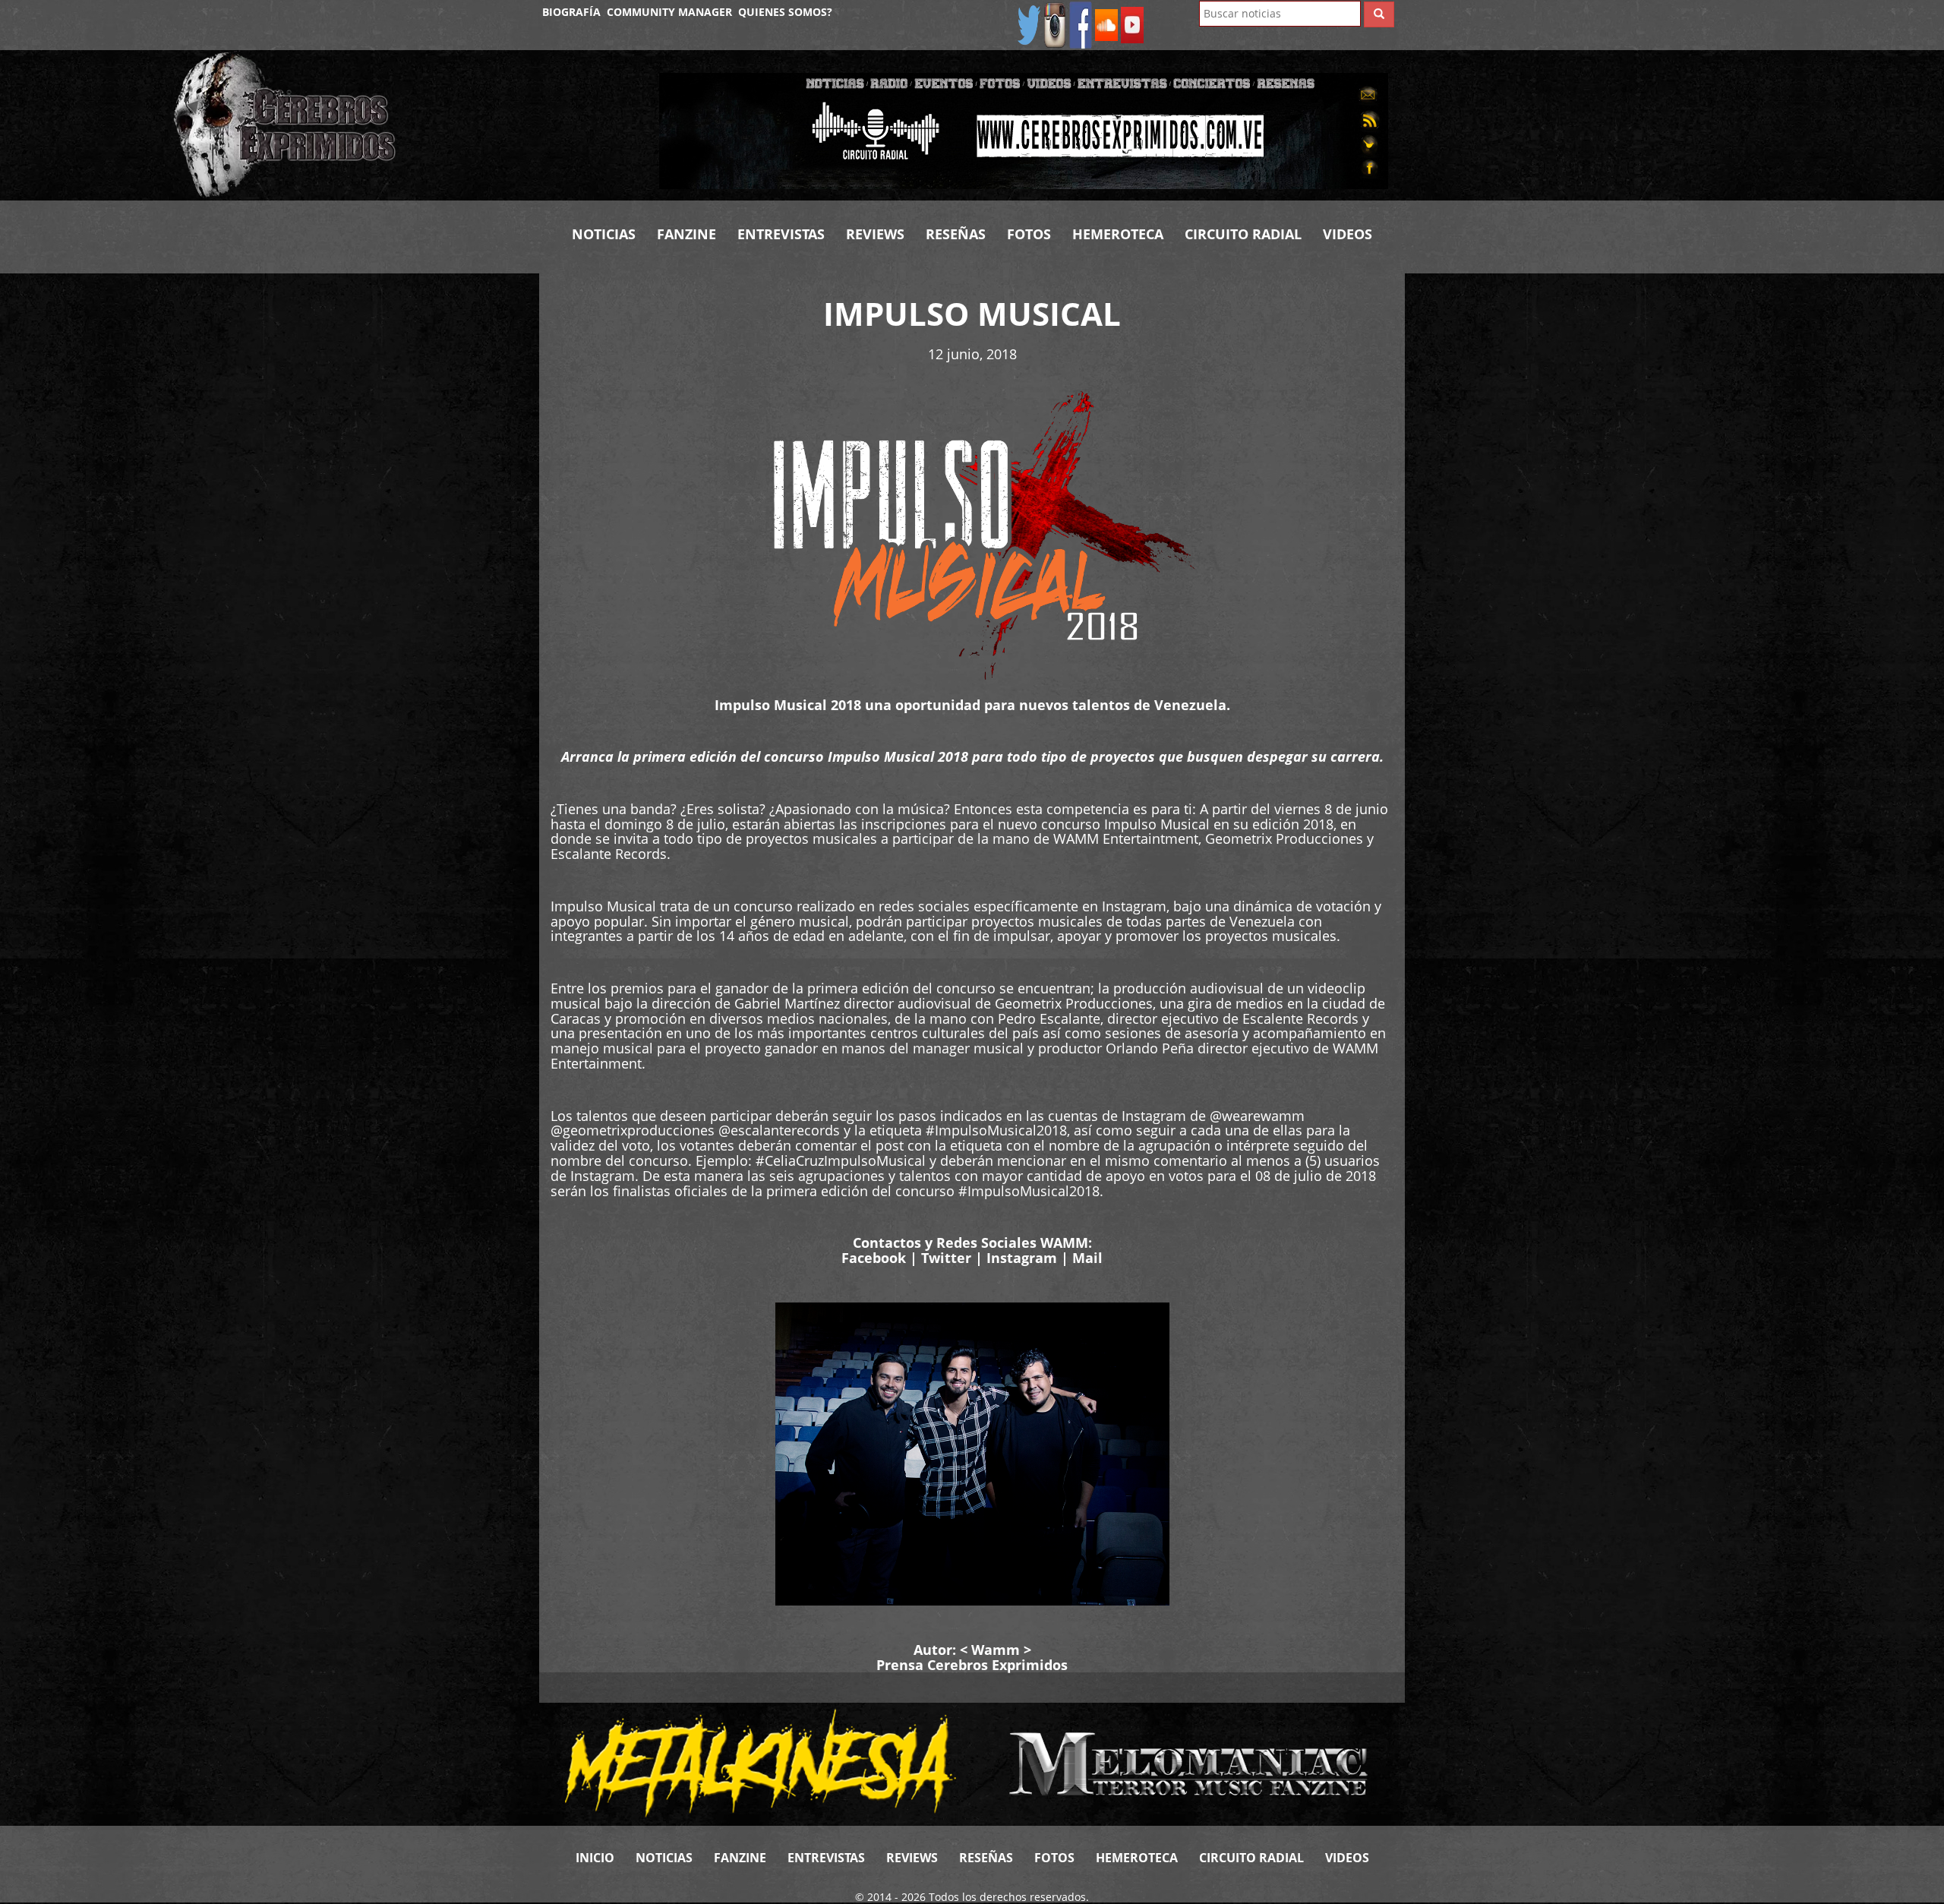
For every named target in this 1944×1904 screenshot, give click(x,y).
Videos (1348, 234)
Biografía (571, 12)
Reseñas (956, 234)
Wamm (996, 1650)
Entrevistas (781, 234)
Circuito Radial (1243, 234)
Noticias (604, 234)
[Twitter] (1029, 24)
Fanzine (686, 234)
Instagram (1022, 1258)
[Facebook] (1081, 24)
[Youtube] (1132, 24)
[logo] (405, 125)
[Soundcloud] (1106, 24)
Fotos (1029, 234)
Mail (1087, 1258)
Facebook (874, 1258)
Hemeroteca (1118, 234)
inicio (595, 1858)
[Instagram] (1055, 24)
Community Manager (669, 12)
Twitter (946, 1258)
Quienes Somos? (785, 12)
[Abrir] (1024, 129)
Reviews (875, 234)
